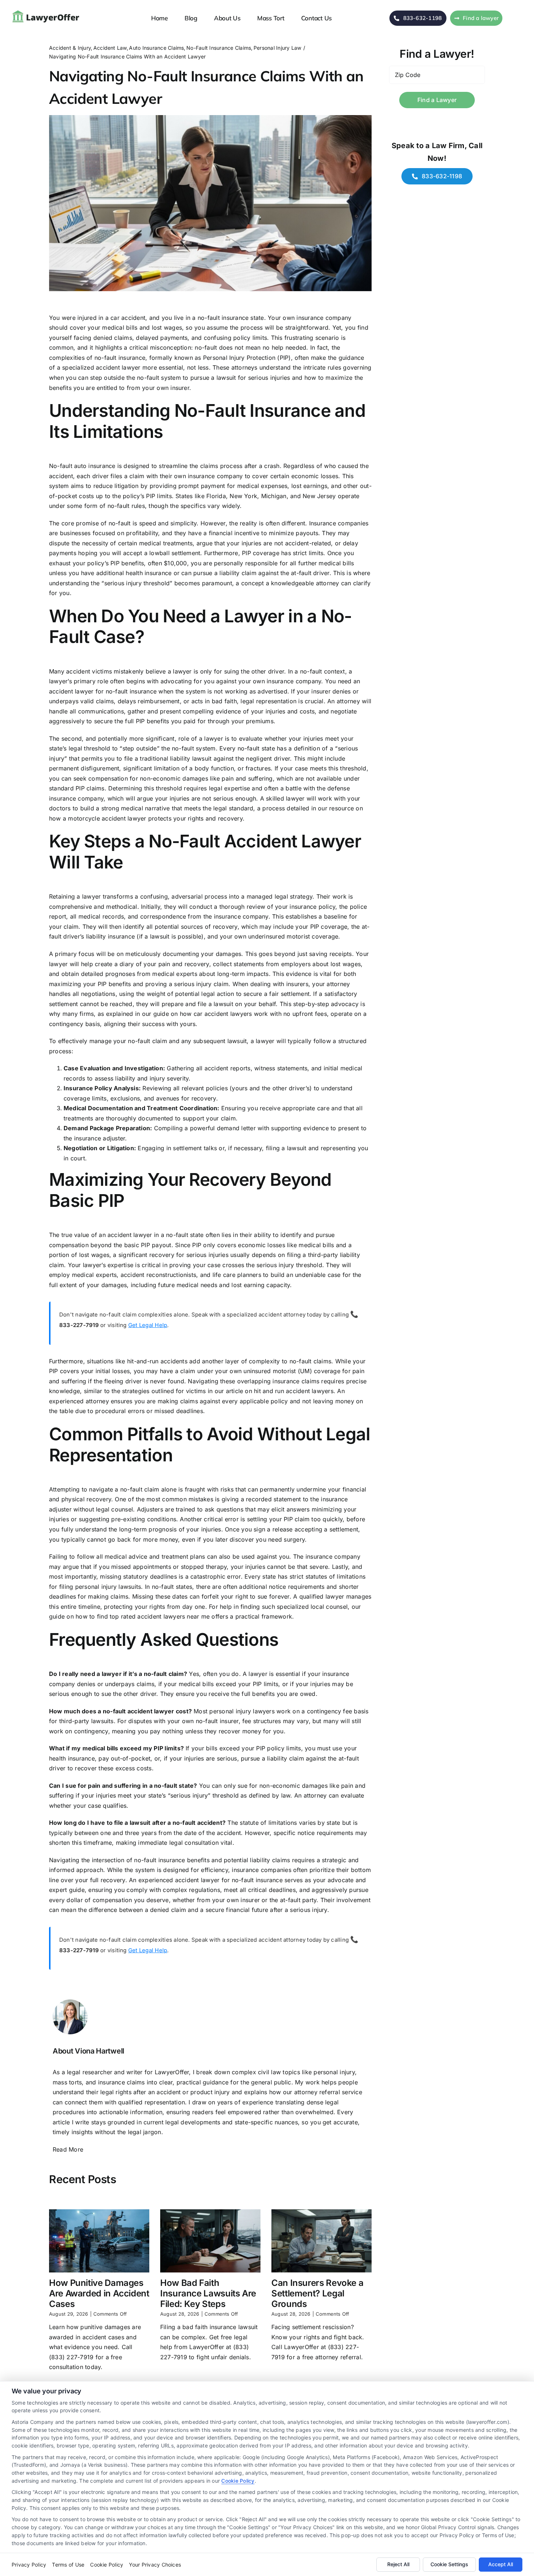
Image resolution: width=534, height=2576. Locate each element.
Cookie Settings (449, 2564)
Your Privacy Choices (155, 2565)
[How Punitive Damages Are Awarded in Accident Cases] (99, 2241)
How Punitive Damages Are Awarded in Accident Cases (99, 2293)
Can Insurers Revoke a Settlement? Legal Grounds (317, 2293)
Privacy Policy (29, 2565)
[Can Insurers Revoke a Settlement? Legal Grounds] (321, 2241)
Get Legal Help (148, 1325)
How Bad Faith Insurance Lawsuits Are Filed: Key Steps (208, 2293)
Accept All (501, 2564)
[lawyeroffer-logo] (47, 11)
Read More (68, 2149)
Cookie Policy (238, 2481)
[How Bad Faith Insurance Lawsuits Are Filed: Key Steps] (210, 2241)
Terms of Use (68, 2565)
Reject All (398, 2564)
